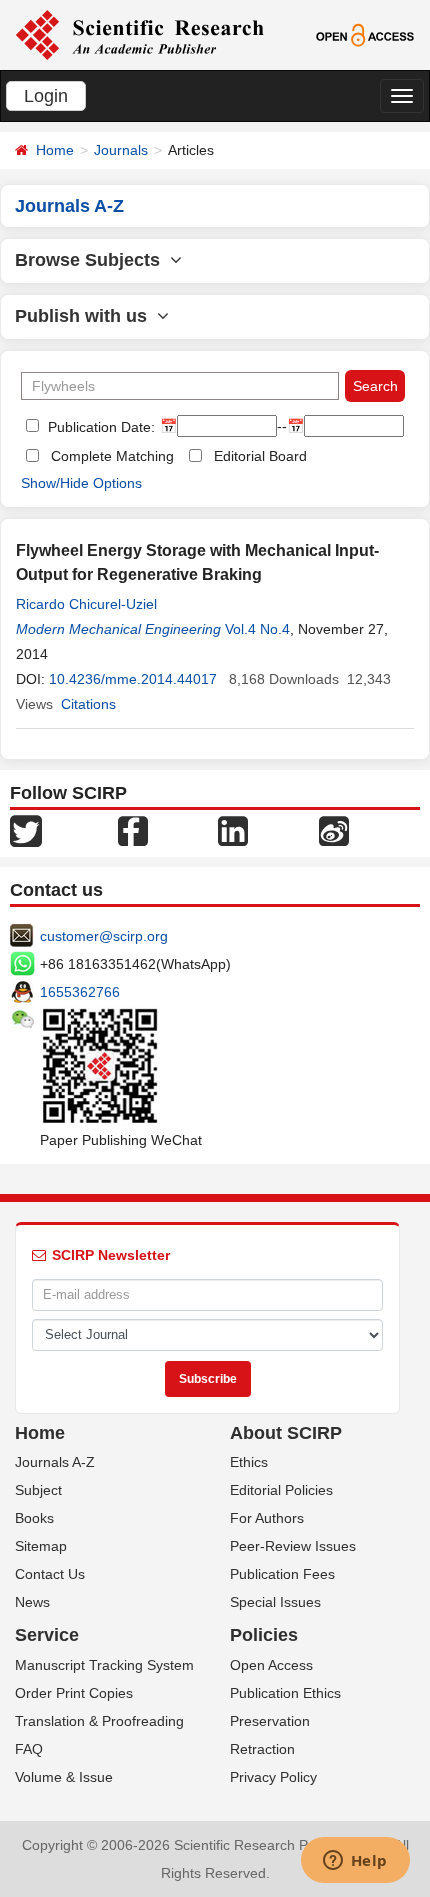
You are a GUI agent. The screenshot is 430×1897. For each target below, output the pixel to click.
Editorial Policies (281, 1490)
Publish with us (86, 316)
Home (55, 150)
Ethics (249, 1462)
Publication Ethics (285, 1693)
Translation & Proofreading (99, 1721)
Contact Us (50, 1574)
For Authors (267, 1518)
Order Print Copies (74, 1693)
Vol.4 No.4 (257, 629)
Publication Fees (282, 1574)
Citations (88, 704)
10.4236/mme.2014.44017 (133, 679)
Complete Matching (112, 456)
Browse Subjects (92, 260)
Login (46, 96)
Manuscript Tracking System (104, 1665)
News (32, 1602)
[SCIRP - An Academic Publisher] (139, 34)
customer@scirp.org (104, 936)
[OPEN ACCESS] (365, 34)
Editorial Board (260, 456)
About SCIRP (286, 1433)
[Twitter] (26, 829)
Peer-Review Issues (293, 1546)
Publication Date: (99, 427)
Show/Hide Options (81, 483)
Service (47, 1635)
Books (34, 1518)
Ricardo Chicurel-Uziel (86, 604)
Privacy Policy (273, 1777)
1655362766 (80, 992)
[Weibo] (334, 829)
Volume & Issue (64, 1777)
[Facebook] (133, 829)
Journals (121, 150)
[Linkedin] (233, 829)
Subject (38, 1490)
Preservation (270, 1721)
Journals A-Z (55, 1462)
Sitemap (41, 1546)
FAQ (29, 1749)
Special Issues (275, 1602)
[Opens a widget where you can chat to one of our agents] (355, 1862)
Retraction (262, 1749)
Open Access (271, 1665)
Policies (264, 1635)
